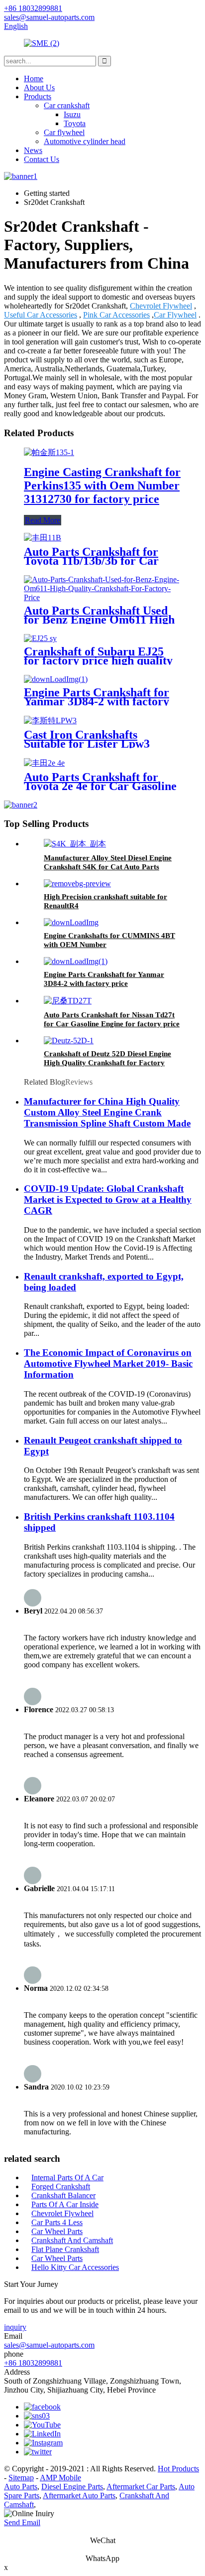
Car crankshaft (67, 105)
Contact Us (42, 159)
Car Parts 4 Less (57, 2222)
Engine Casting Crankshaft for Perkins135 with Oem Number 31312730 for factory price (102, 485)
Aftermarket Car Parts (141, 2487)
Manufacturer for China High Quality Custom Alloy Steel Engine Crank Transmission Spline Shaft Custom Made (107, 1112)
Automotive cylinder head (85, 141)
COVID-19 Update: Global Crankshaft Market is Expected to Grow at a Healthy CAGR (108, 1200)
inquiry (15, 2327)
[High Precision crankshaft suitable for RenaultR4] (77, 884)
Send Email (22, 2522)
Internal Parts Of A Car (67, 2177)
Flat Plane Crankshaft (65, 2249)
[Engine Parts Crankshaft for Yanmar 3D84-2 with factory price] (56, 679)
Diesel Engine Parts (72, 2487)
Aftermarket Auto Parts (79, 2495)
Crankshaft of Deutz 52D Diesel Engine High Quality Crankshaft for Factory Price (107, 1063)
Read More (43, 520)
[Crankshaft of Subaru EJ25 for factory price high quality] (40, 638)
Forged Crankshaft (61, 2186)
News (33, 150)
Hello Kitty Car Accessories (75, 2267)
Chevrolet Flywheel (161, 306)
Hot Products (178, 2469)
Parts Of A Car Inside (65, 2204)
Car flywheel (64, 132)
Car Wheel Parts (57, 2231)
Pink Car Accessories (116, 315)
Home (34, 79)
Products (38, 96)
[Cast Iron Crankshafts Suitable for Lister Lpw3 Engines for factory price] (50, 721)
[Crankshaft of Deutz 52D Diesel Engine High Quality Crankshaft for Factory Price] (69, 1041)
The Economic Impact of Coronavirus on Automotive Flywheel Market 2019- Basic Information (108, 1364)
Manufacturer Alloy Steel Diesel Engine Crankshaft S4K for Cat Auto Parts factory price (108, 867)
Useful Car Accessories (41, 315)
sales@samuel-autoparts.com (49, 2345)
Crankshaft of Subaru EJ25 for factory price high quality (98, 656)
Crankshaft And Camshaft (72, 2240)
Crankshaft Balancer (63, 2195)
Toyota (75, 123)
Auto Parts (21, 2487)
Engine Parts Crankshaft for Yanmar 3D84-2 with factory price (97, 701)
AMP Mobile (60, 2478)
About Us (39, 87)
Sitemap (21, 2478)
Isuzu (72, 114)
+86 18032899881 (33, 2363)
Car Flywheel (175, 315)
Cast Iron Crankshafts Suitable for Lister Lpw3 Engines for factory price (88, 744)
